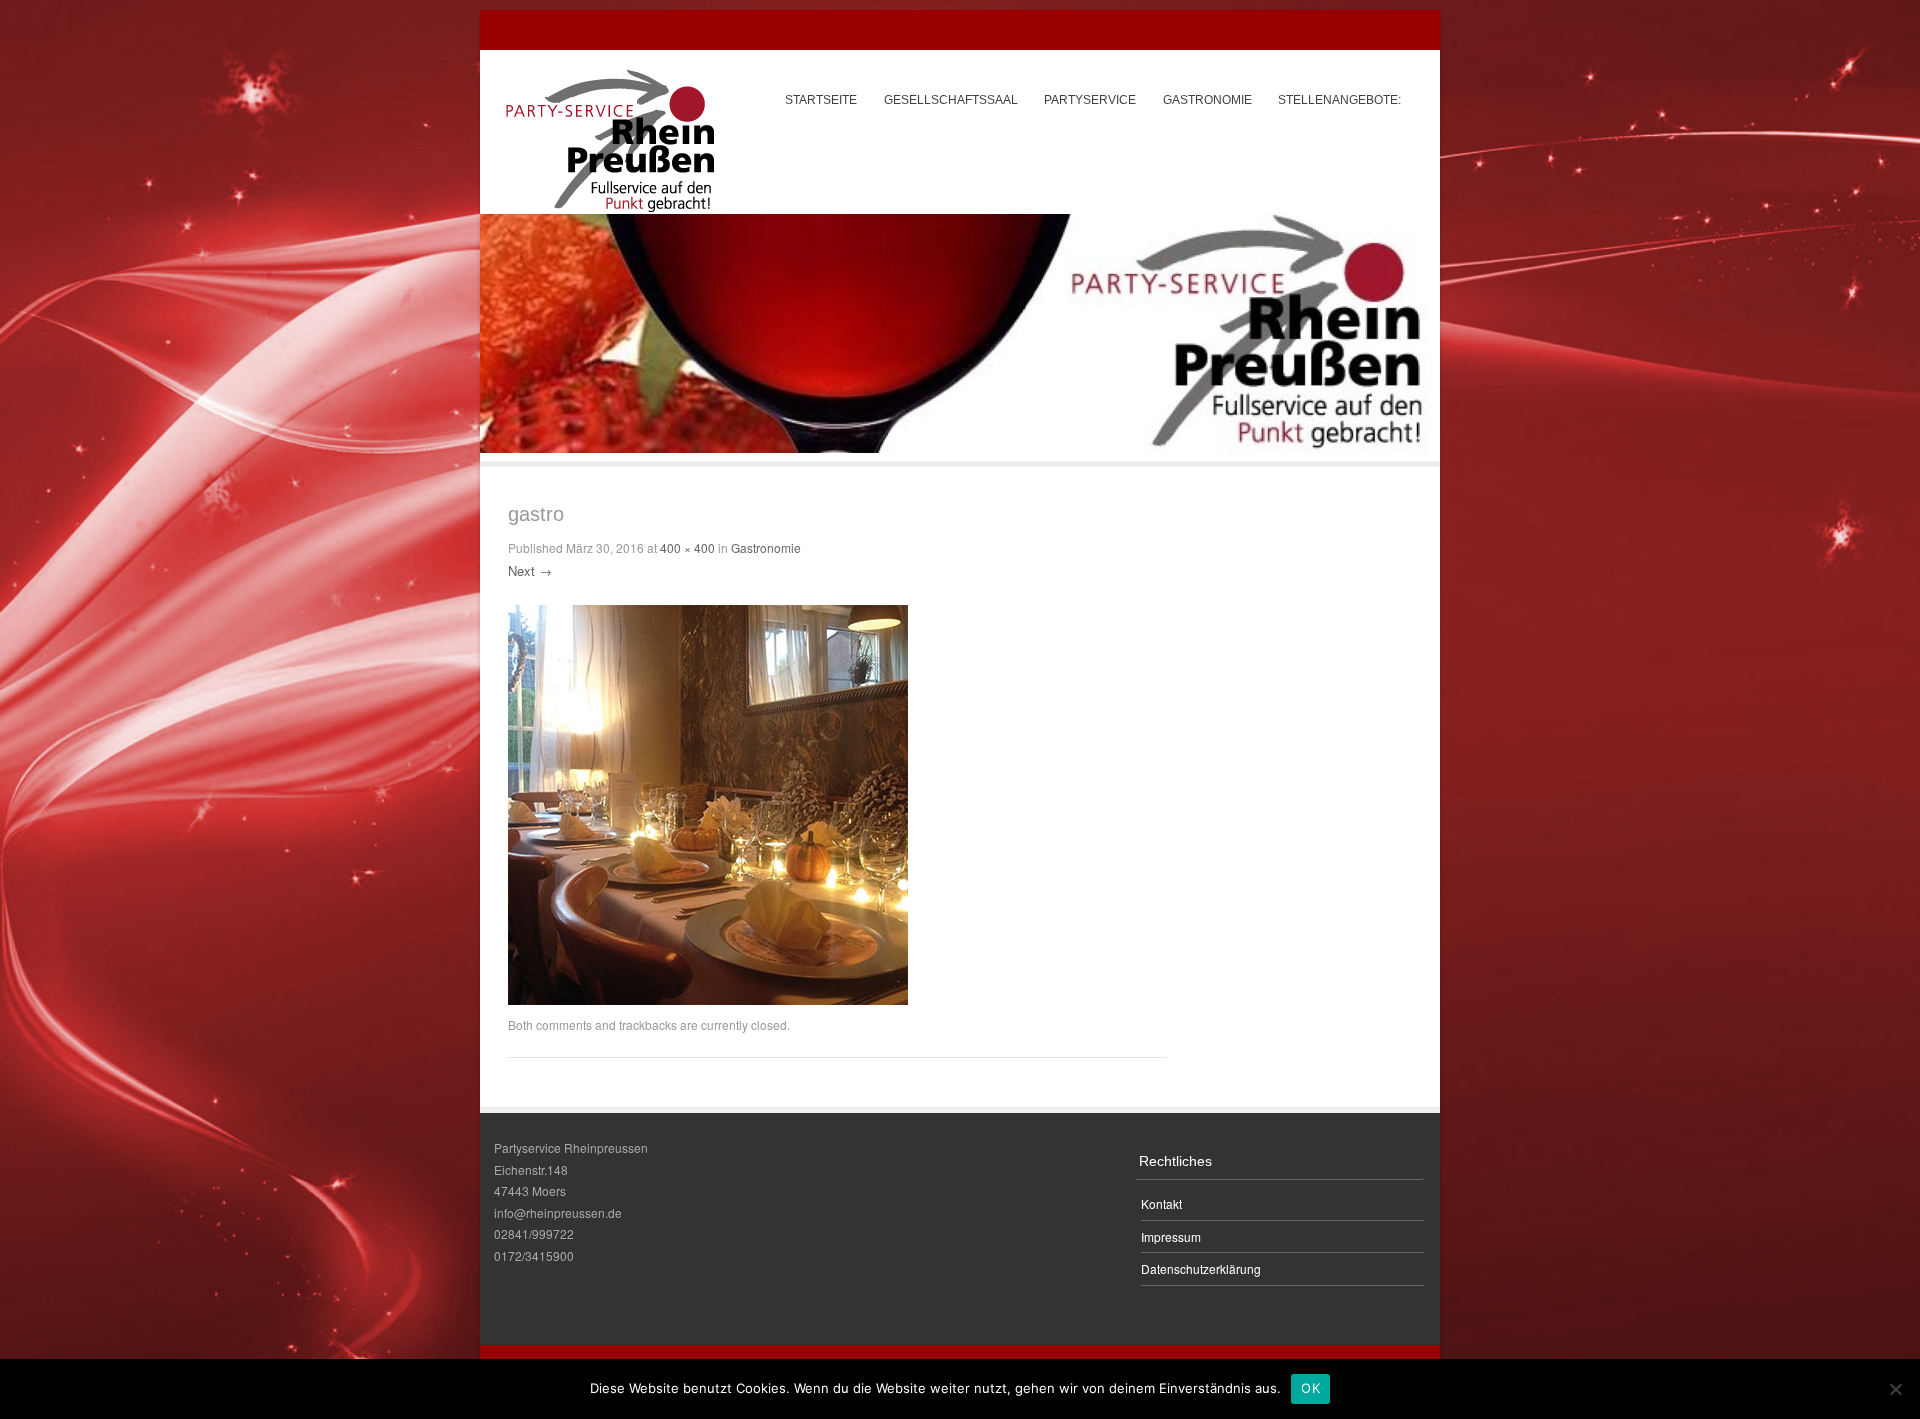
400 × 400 (687, 547)
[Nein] (1895, 1389)
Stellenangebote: (1339, 100)
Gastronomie (1207, 100)
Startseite (821, 100)
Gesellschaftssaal (951, 100)
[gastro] (708, 1000)
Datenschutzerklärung (1201, 1268)
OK (1310, 1388)
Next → (530, 570)
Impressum (1171, 1236)
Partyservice (1090, 100)
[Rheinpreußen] (610, 140)
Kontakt (1161, 1203)
